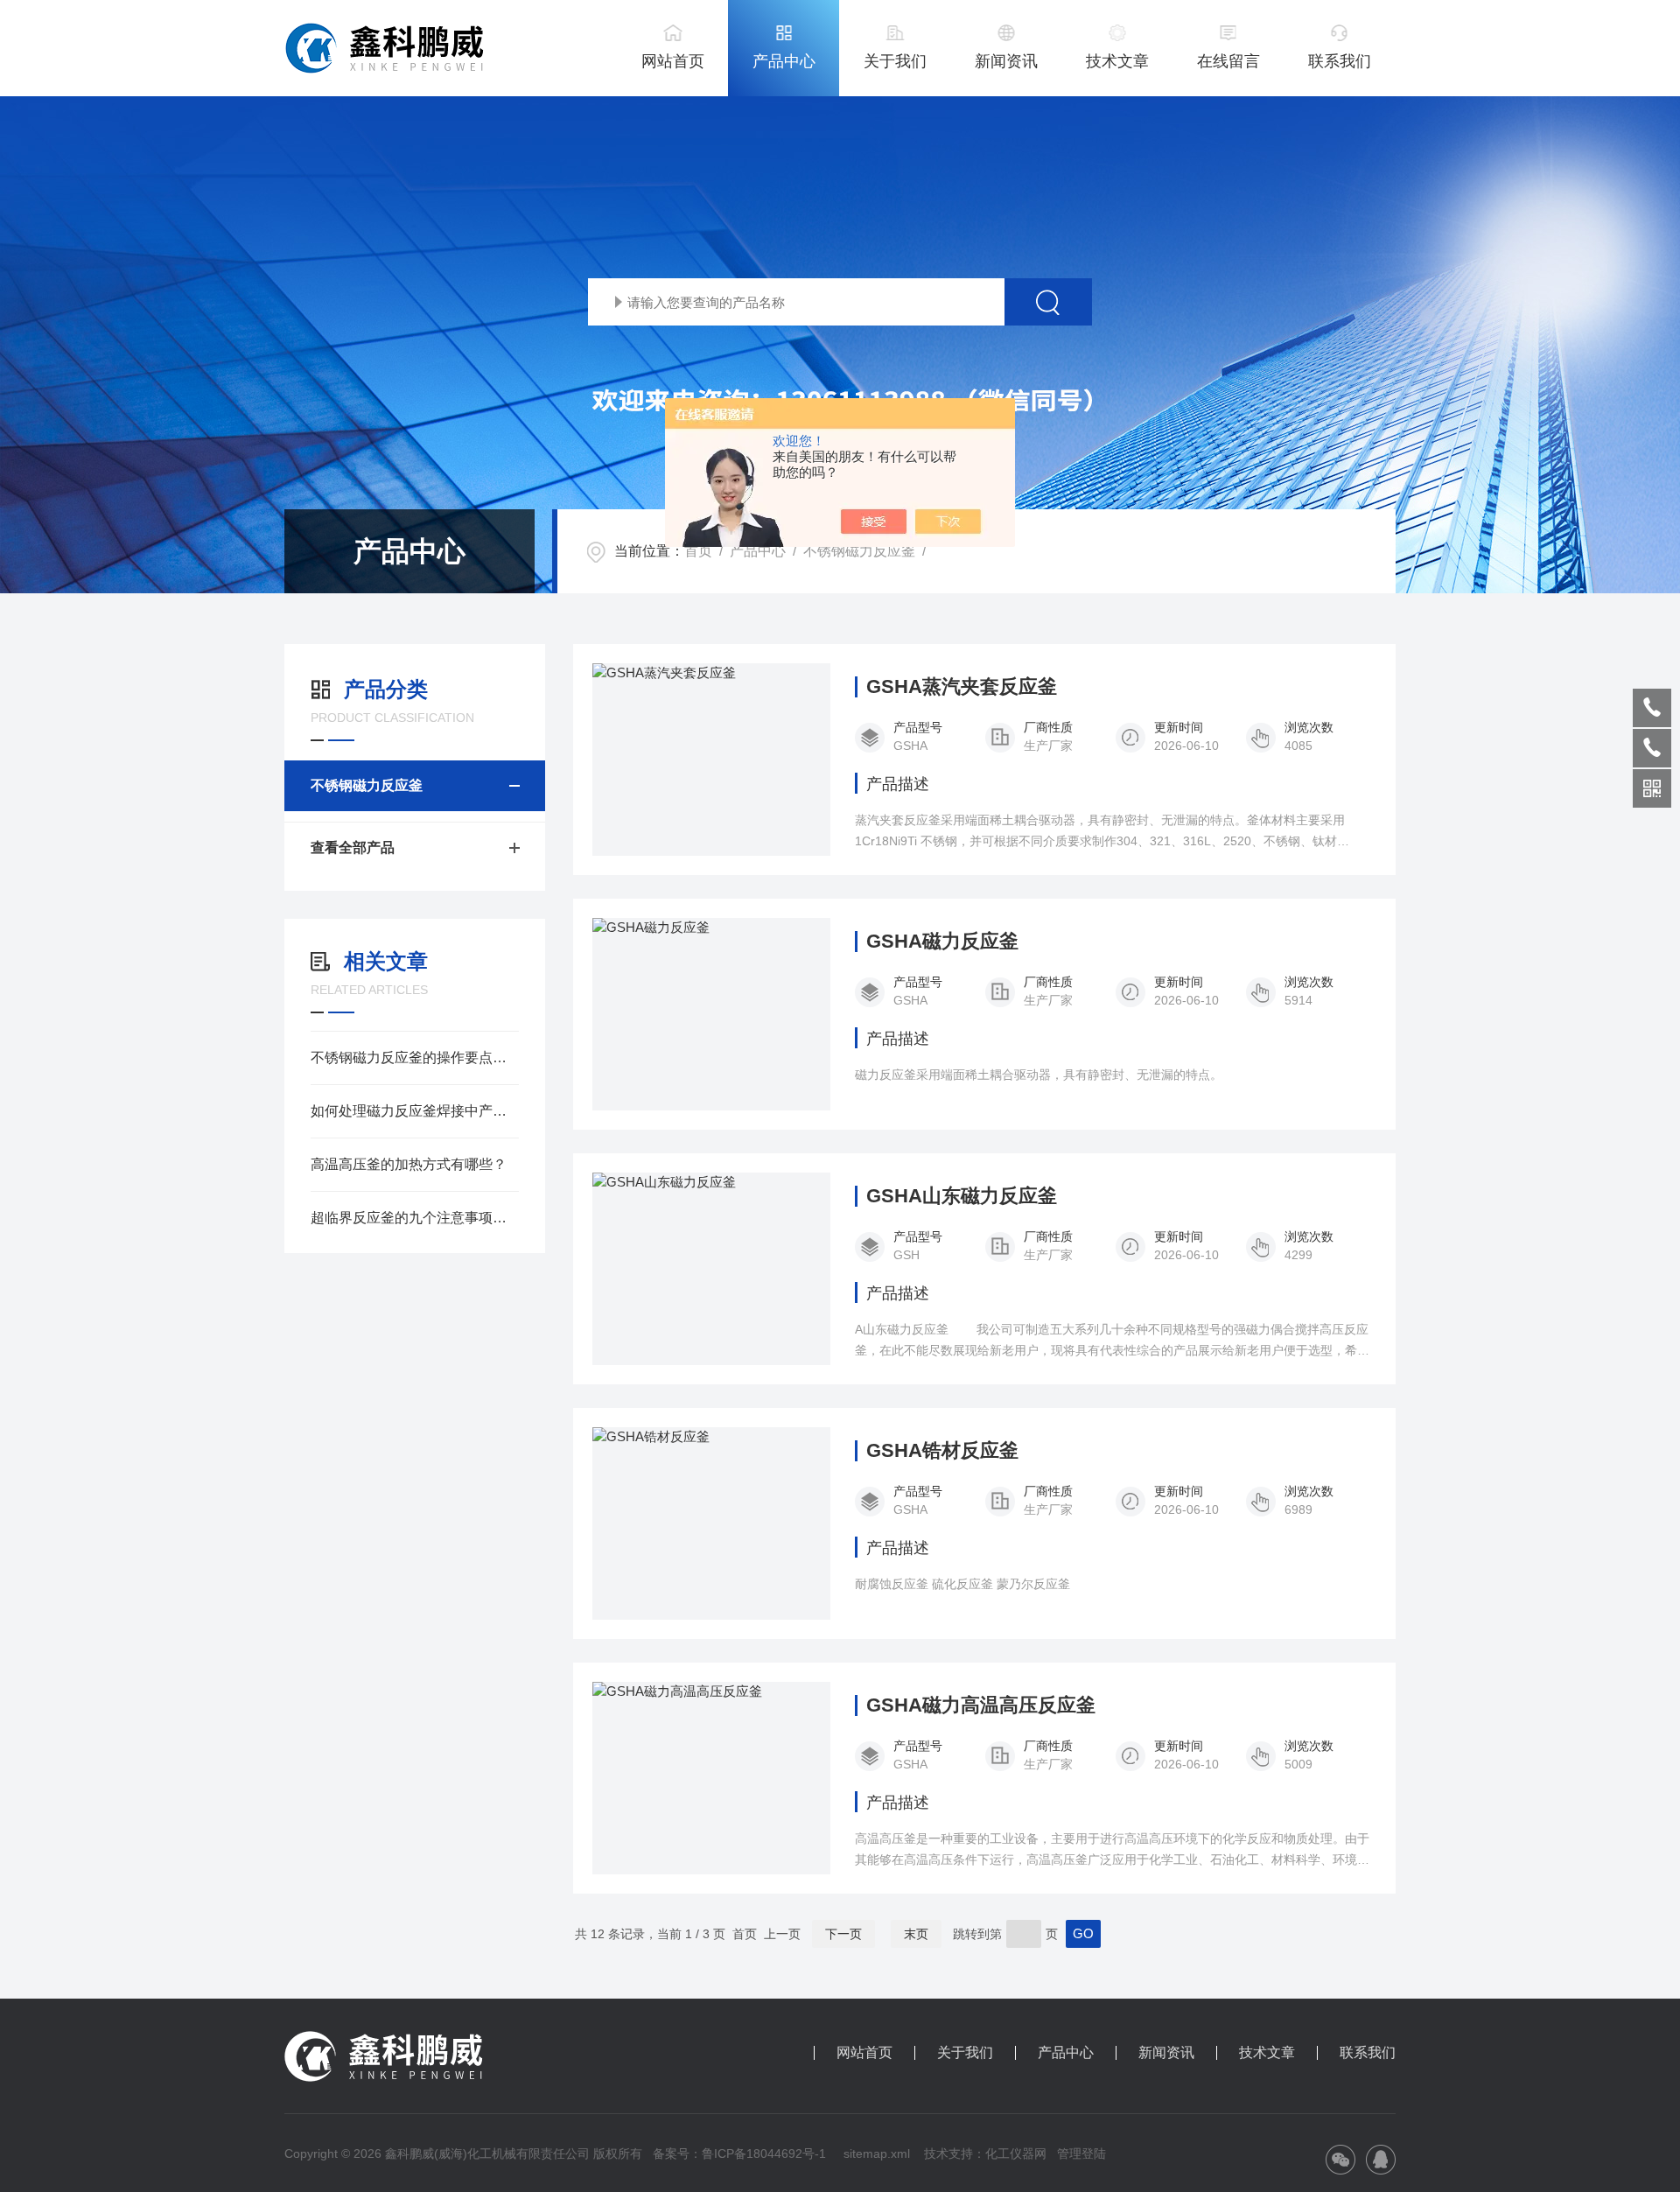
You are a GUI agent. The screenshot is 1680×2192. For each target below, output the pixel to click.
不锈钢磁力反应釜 (859, 551)
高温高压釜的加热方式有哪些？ (409, 1164)
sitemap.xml (877, 2153)
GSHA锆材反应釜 (942, 1451)
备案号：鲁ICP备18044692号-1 (741, 2153)
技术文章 (1117, 61)
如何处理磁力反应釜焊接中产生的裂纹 (415, 1111)
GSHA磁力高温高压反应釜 (981, 1705)
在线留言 (1228, 61)
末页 (916, 1934)
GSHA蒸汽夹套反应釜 (962, 687)
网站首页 (673, 61)
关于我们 (895, 61)
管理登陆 (1081, 2153)
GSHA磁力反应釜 (942, 942)
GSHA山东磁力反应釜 (962, 1196)
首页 (698, 551)
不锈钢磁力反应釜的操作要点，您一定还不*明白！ (415, 1057)
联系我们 (1340, 61)
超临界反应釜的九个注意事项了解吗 (415, 1218)
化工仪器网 (1016, 2153)
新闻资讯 (1006, 61)
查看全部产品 (353, 847)
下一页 (843, 1934)
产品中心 (784, 61)
